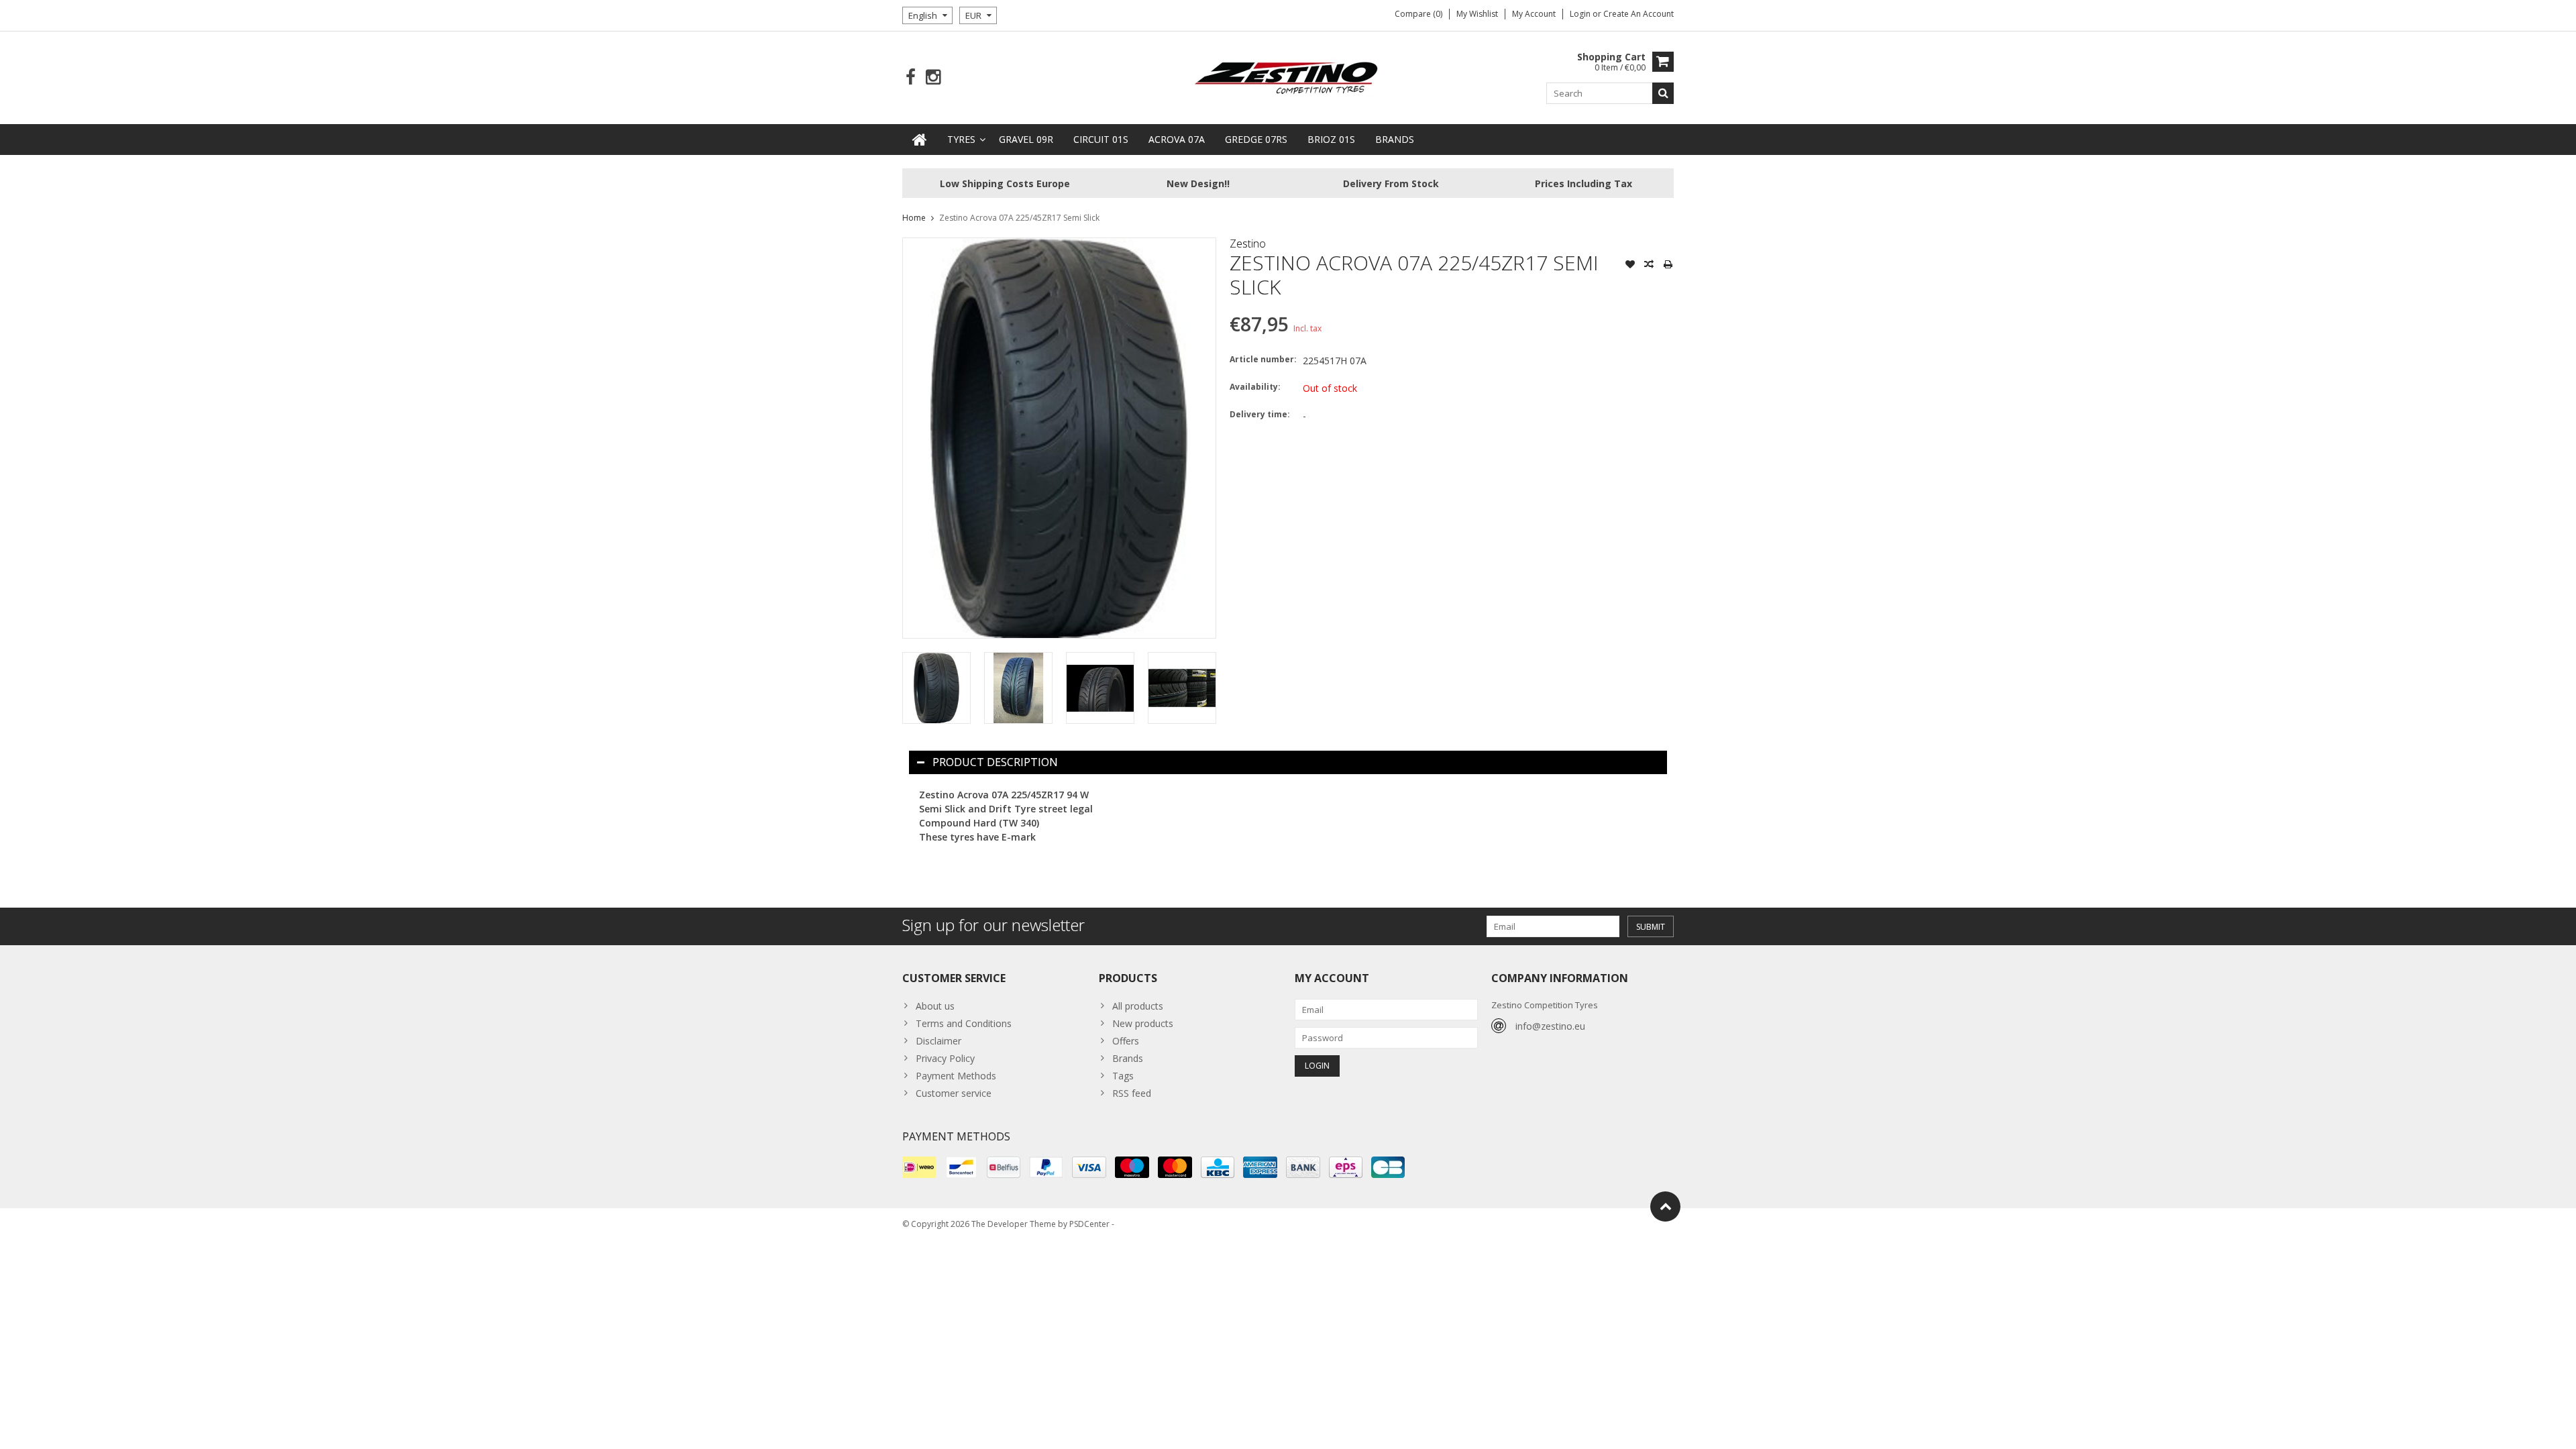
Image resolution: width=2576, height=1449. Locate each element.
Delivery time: (1260, 414)
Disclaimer (938, 1041)
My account (1534, 14)
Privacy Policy (945, 1058)
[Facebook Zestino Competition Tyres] (911, 77)
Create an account (1639, 14)
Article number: (1263, 359)
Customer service (954, 1093)
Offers (1126, 1041)
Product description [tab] (995, 762)
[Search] (1663, 93)
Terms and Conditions (964, 1023)
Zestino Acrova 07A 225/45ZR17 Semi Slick (1019, 218)
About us (935, 1006)
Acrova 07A (1177, 139)
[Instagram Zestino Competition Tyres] (933, 77)
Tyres (961, 139)
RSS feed (1132, 1093)
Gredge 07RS (1256, 139)
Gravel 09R (1026, 139)
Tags (1123, 1076)
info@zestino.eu (1550, 1026)
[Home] (920, 140)
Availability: (1255, 387)
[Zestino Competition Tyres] (1288, 76)
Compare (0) (1418, 14)
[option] (936, 688)
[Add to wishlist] (1630, 266)
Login (1581, 14)
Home (914, 218)
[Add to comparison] (1649, 266)
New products (1143, 1023)
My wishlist (1477, 14)
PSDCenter (1089, 1224)
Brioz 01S (1331, 139)
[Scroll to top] (1665, 1206)
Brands (1395, 139)
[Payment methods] (919, 1167)
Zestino (1248, 244)
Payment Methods (956, 1076)
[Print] (1668, 266)
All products (1138, 1006)
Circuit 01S (1101, 139)
